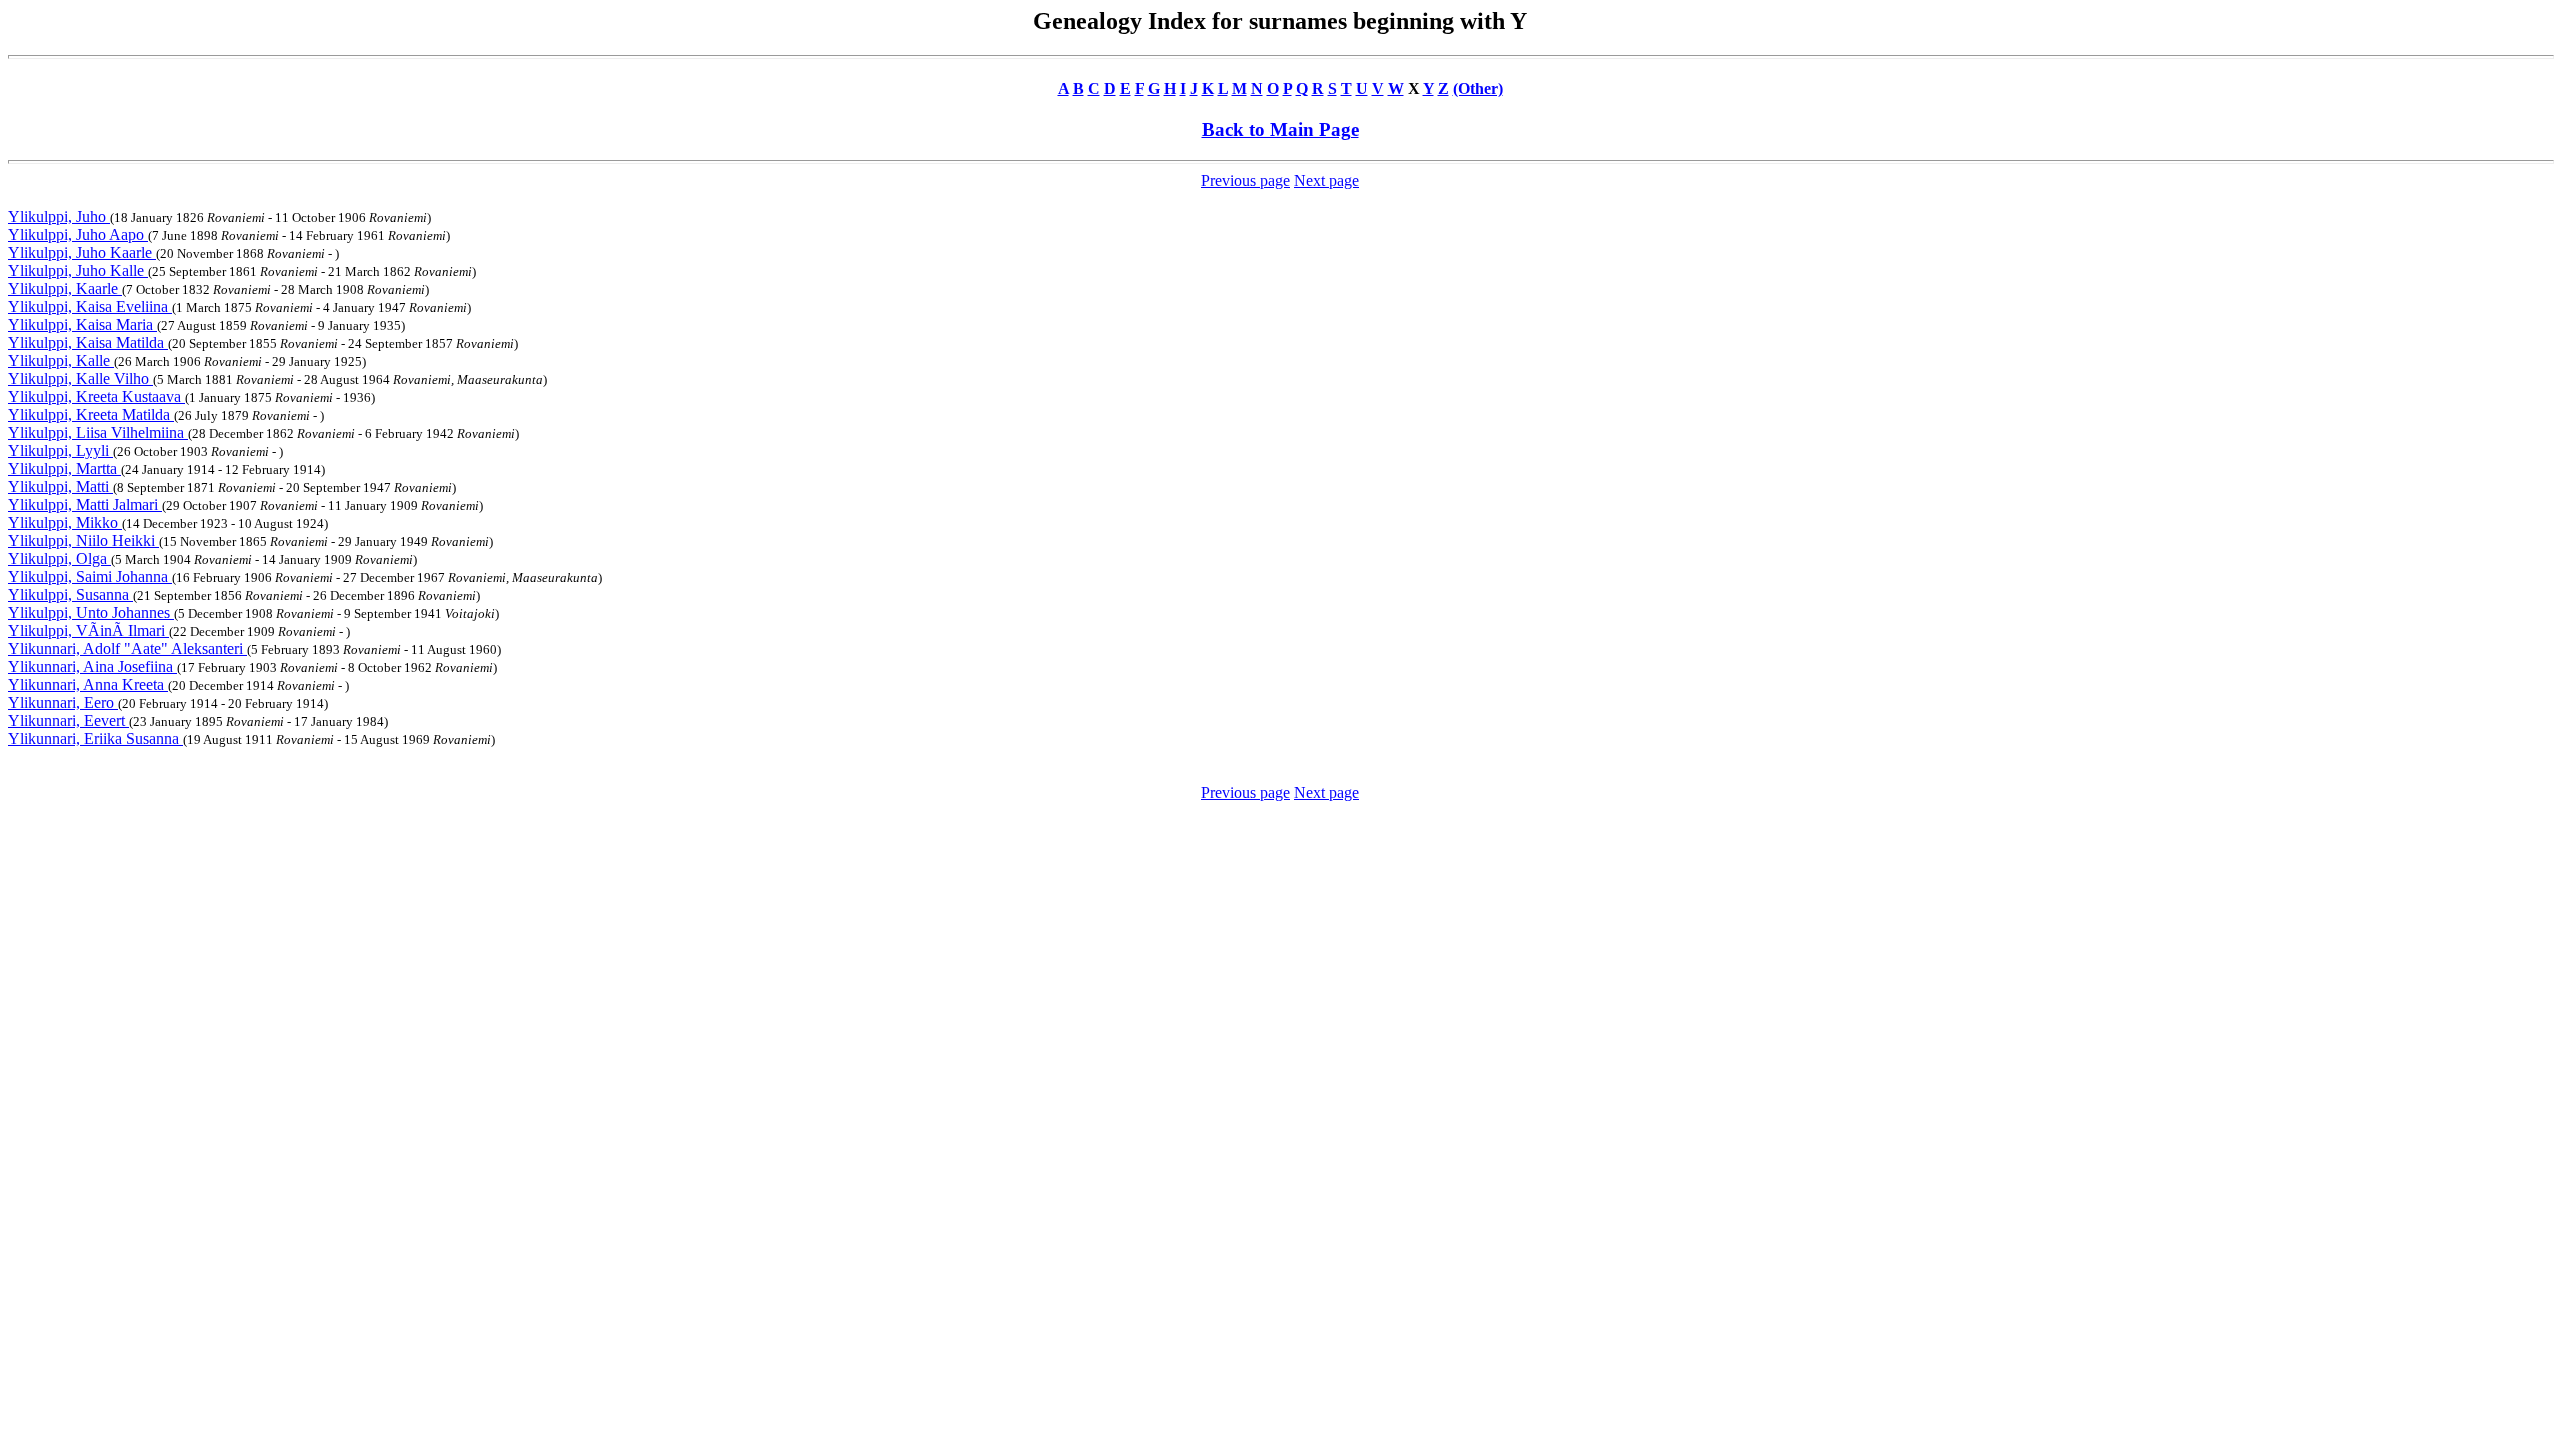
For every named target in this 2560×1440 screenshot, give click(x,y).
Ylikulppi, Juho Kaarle (82, 252)
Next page (1326, 180)
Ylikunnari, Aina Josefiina (92, 666)
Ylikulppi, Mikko (65, 522)
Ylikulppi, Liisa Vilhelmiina (98, 432)
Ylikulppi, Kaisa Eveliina (90, 306)
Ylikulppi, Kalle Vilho (80, 378)
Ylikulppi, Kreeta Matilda (91, 414)
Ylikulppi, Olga (59, 558)
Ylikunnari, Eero (63, 702)
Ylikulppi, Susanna (70, 594)
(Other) (1478, 88)
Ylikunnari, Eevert (68, 720)
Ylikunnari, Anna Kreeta (88, 684)
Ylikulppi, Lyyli (60, 450)
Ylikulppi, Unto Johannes (91, 612)
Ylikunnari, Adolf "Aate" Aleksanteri (127, 648)
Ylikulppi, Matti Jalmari (85, 504)
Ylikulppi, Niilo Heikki (83, 540)
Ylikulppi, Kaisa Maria (82, 324)
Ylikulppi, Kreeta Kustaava (96, 396)
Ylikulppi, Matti (60, 486)
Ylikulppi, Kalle (61, 360)
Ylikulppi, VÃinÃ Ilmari (88, 630)
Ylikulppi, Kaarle (65, 288)
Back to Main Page (1280, 129)
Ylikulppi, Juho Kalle (78, 270)
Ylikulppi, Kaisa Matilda (88, 342)
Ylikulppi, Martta (64, 468)
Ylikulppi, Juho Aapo (78, 234)
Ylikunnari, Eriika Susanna (95, 738)
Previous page (1245, 180)
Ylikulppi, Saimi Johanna (90, 576)
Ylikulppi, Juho (59, 216)
